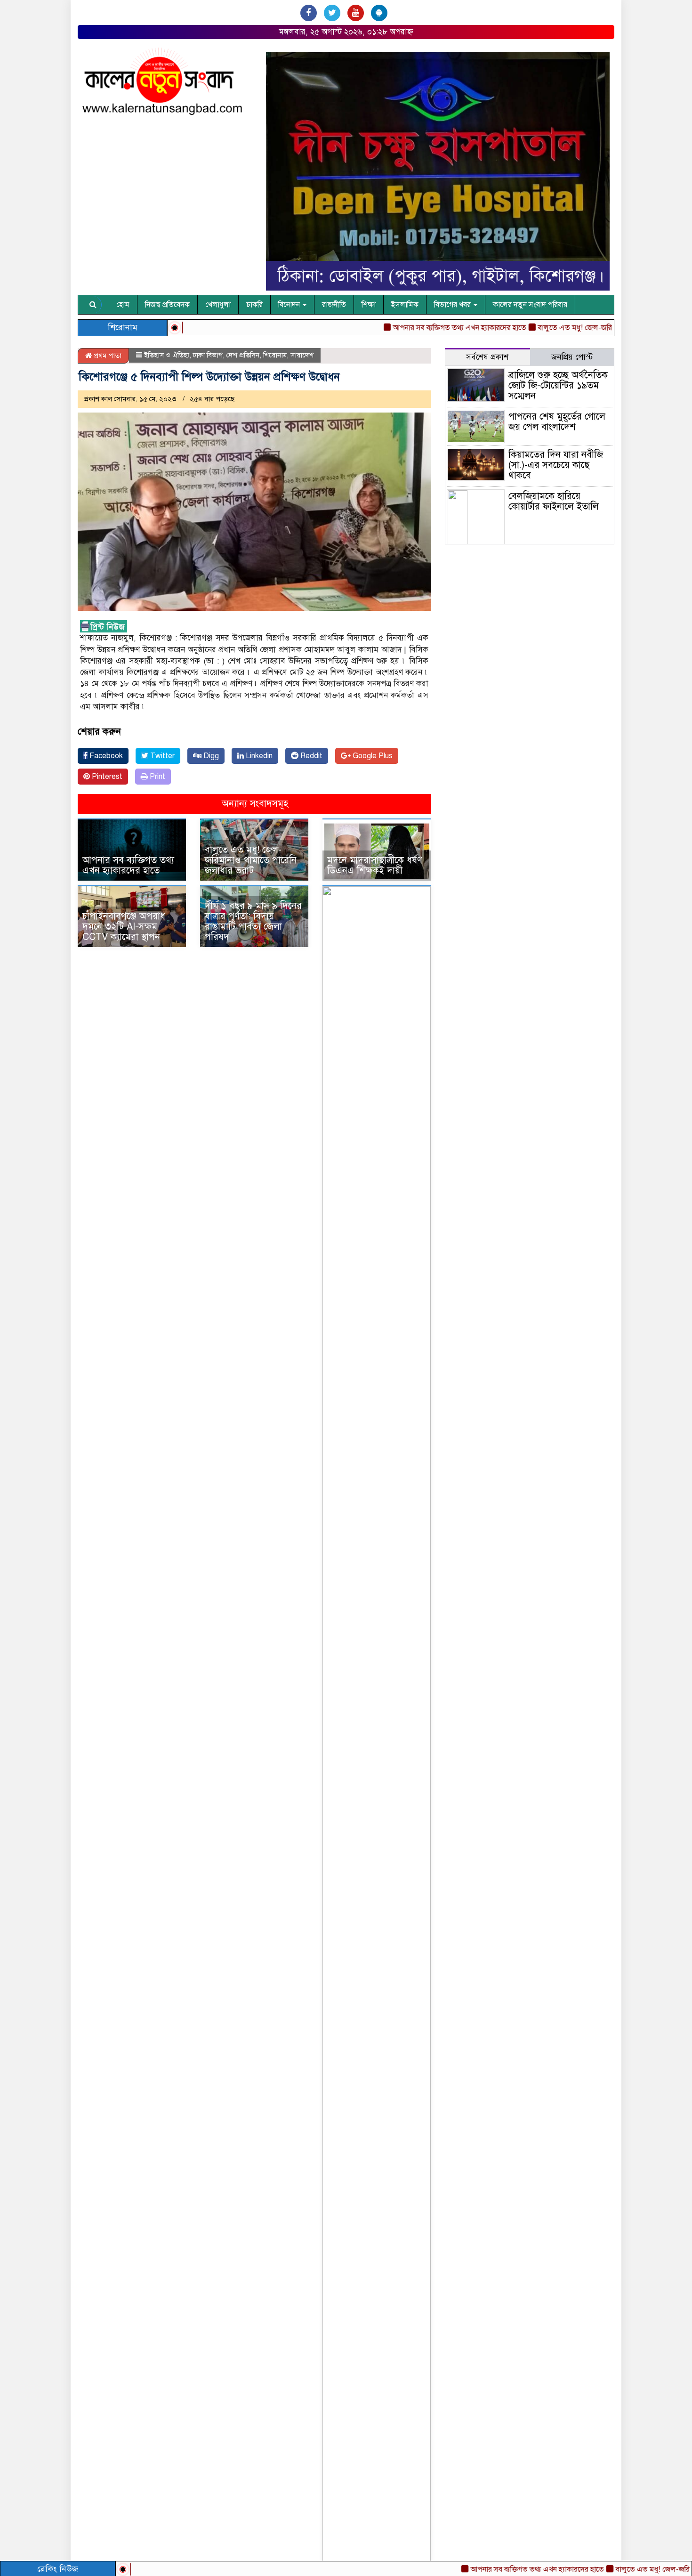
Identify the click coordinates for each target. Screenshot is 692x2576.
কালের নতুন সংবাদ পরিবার (530, 305)
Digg (210, 756)
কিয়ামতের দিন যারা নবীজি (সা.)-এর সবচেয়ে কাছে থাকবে (556, 465)
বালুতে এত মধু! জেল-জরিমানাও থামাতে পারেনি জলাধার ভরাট (579, 328)
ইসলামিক (405, 305)
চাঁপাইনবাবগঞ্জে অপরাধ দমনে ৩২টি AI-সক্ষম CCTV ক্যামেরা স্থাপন (124, 927)
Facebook (105, 756)
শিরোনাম (275, 355)
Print (157, 777)
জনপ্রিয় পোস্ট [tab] (572, 357)
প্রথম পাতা (107, 356)
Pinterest (106, 777)
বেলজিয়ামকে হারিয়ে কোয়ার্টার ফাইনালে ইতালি (554, 501)
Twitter (161, 756)
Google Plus (372, 756)
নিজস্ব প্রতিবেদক (167, 305)
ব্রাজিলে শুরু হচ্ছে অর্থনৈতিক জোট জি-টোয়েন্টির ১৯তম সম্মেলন (558, 385)
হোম (123, 305)
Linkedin (258, 756)
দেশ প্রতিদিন (243, 355)
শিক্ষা (369, 305)
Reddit (310, 756)
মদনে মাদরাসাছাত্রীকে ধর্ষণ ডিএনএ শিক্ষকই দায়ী (375, 865)
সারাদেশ (302, 355)
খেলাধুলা (218, 305)
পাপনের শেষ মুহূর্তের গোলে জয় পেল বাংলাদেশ (557, 422)
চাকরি (254, 305)
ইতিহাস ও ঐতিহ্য (167, 355)
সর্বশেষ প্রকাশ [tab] (487, 357)
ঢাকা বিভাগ (208, 355)
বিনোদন (290, 305)
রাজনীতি (334, 305)
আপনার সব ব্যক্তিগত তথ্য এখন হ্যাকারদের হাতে (491, 2569)
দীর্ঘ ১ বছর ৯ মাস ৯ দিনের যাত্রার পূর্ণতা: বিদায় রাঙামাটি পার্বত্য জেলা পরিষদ (253, 921)
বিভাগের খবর (453, 305)
